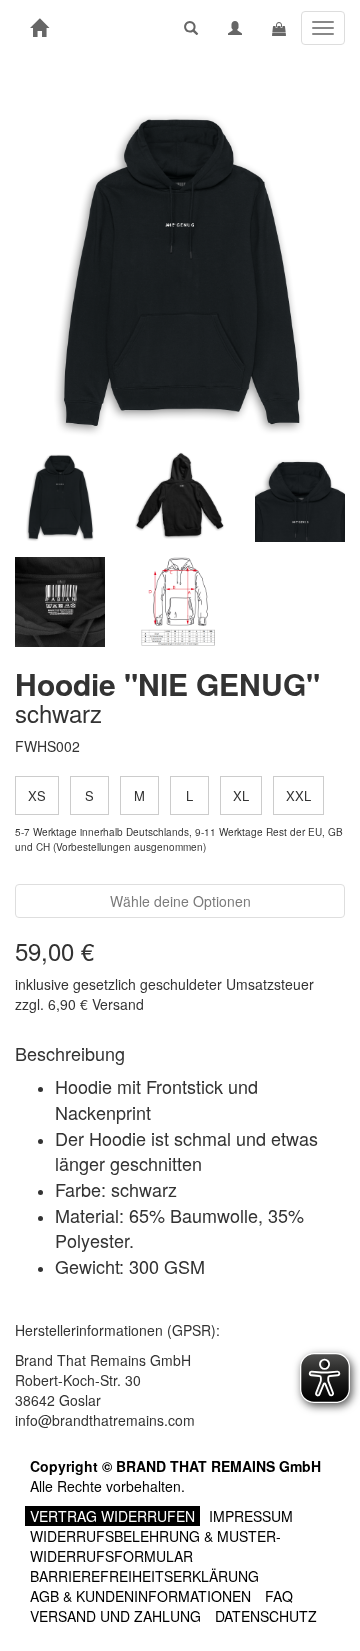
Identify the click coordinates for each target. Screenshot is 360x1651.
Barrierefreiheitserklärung (144, 1576)
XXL (298, 795)
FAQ (279, 1596)
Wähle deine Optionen (180, 901)
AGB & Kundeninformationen (140, 1596)
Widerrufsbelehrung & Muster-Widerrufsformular (155, 1546)
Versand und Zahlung (115, 1616)
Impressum (251, 1516)
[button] (191, 28)
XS (37, 795)
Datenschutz (266, 1616)
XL (241, 795)
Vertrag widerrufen (112, 1516)
